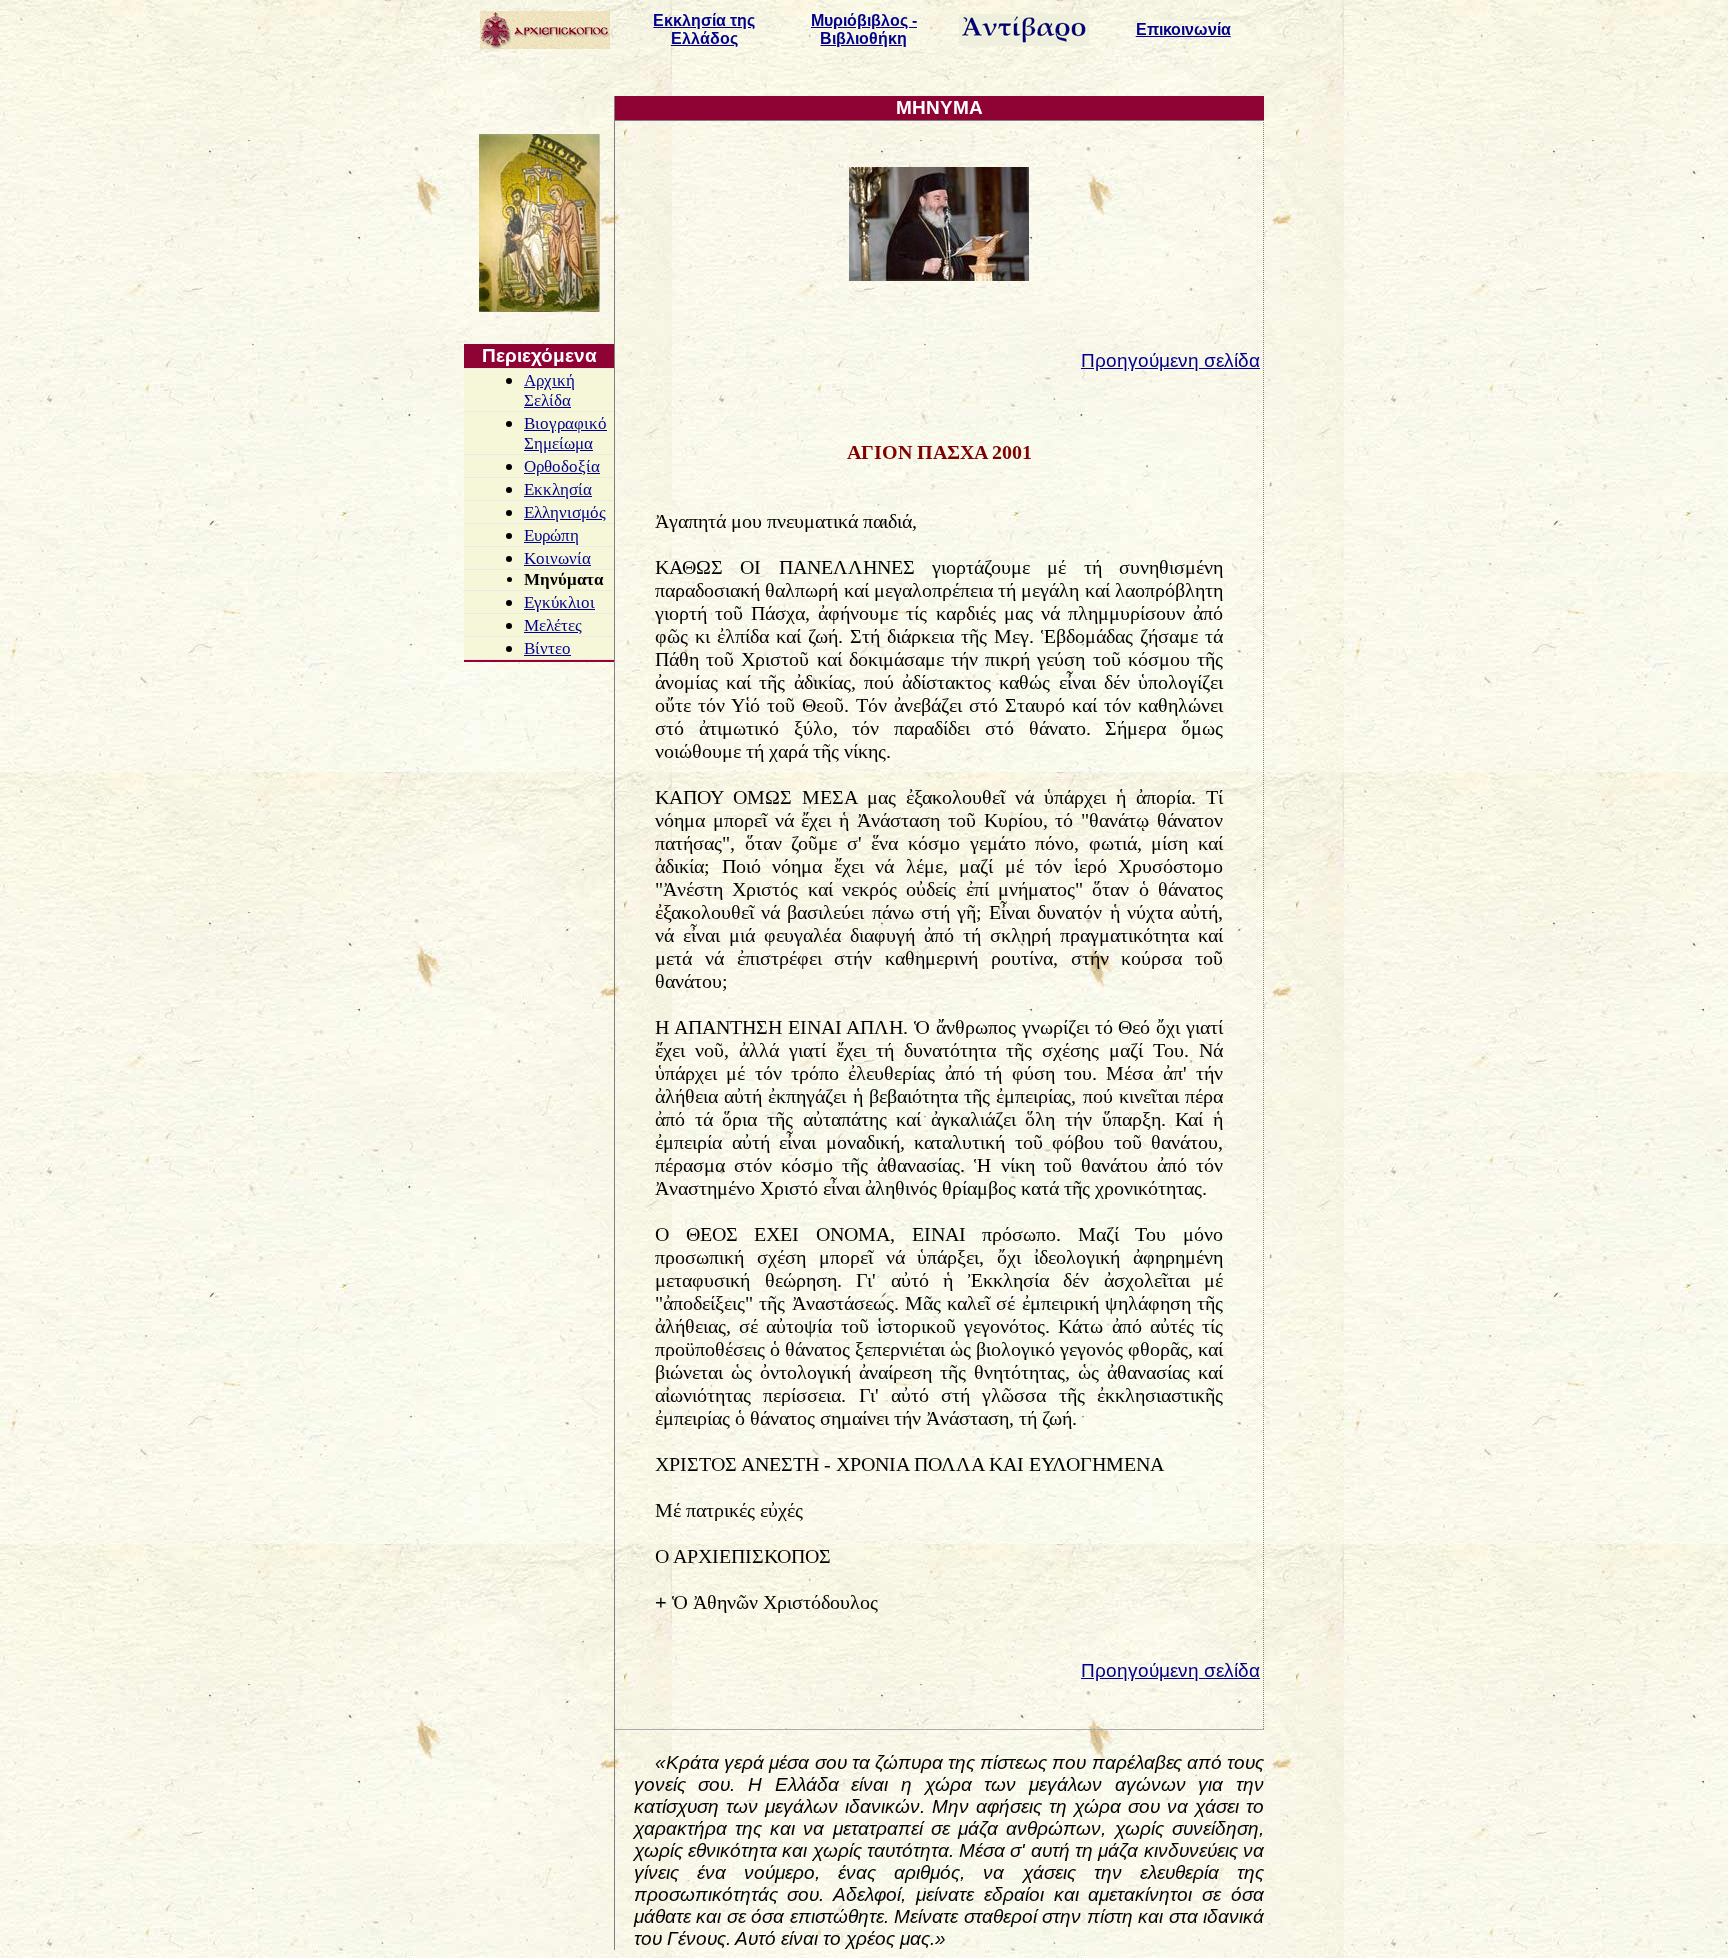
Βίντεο (547, 648)
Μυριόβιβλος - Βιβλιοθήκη (864, 29)
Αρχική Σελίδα (549, 390)
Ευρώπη (551, 535)
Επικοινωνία (1183, 29)
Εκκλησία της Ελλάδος (704, 29)
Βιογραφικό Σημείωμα (565, 433)
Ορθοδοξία (562, 466)
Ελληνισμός (565, 512)
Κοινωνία (557, 558)
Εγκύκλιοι (559, 602)
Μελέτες (553, 625)
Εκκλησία (558, 489)
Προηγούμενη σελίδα (1170, 360)
